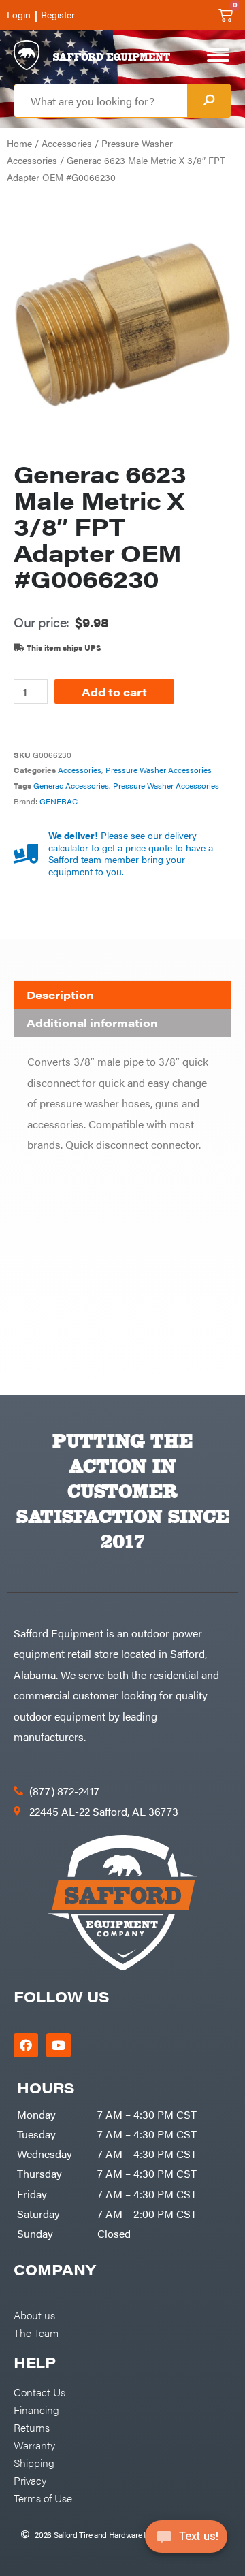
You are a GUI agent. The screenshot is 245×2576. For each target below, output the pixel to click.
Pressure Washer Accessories (159, 770)
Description (60, 995)
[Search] (209, 101)
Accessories (67, 143)
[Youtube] (59, 2045)
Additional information (92, 1023)
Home (19, 143)
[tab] (122, 995)
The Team (36, 2332)
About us (34, 2315)
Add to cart (114, 691)
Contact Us (39, 2392)
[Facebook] (26, 2045)
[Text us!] (186, 2541)
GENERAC (59, 801)
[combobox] (101, 101)
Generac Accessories (71, 785)
